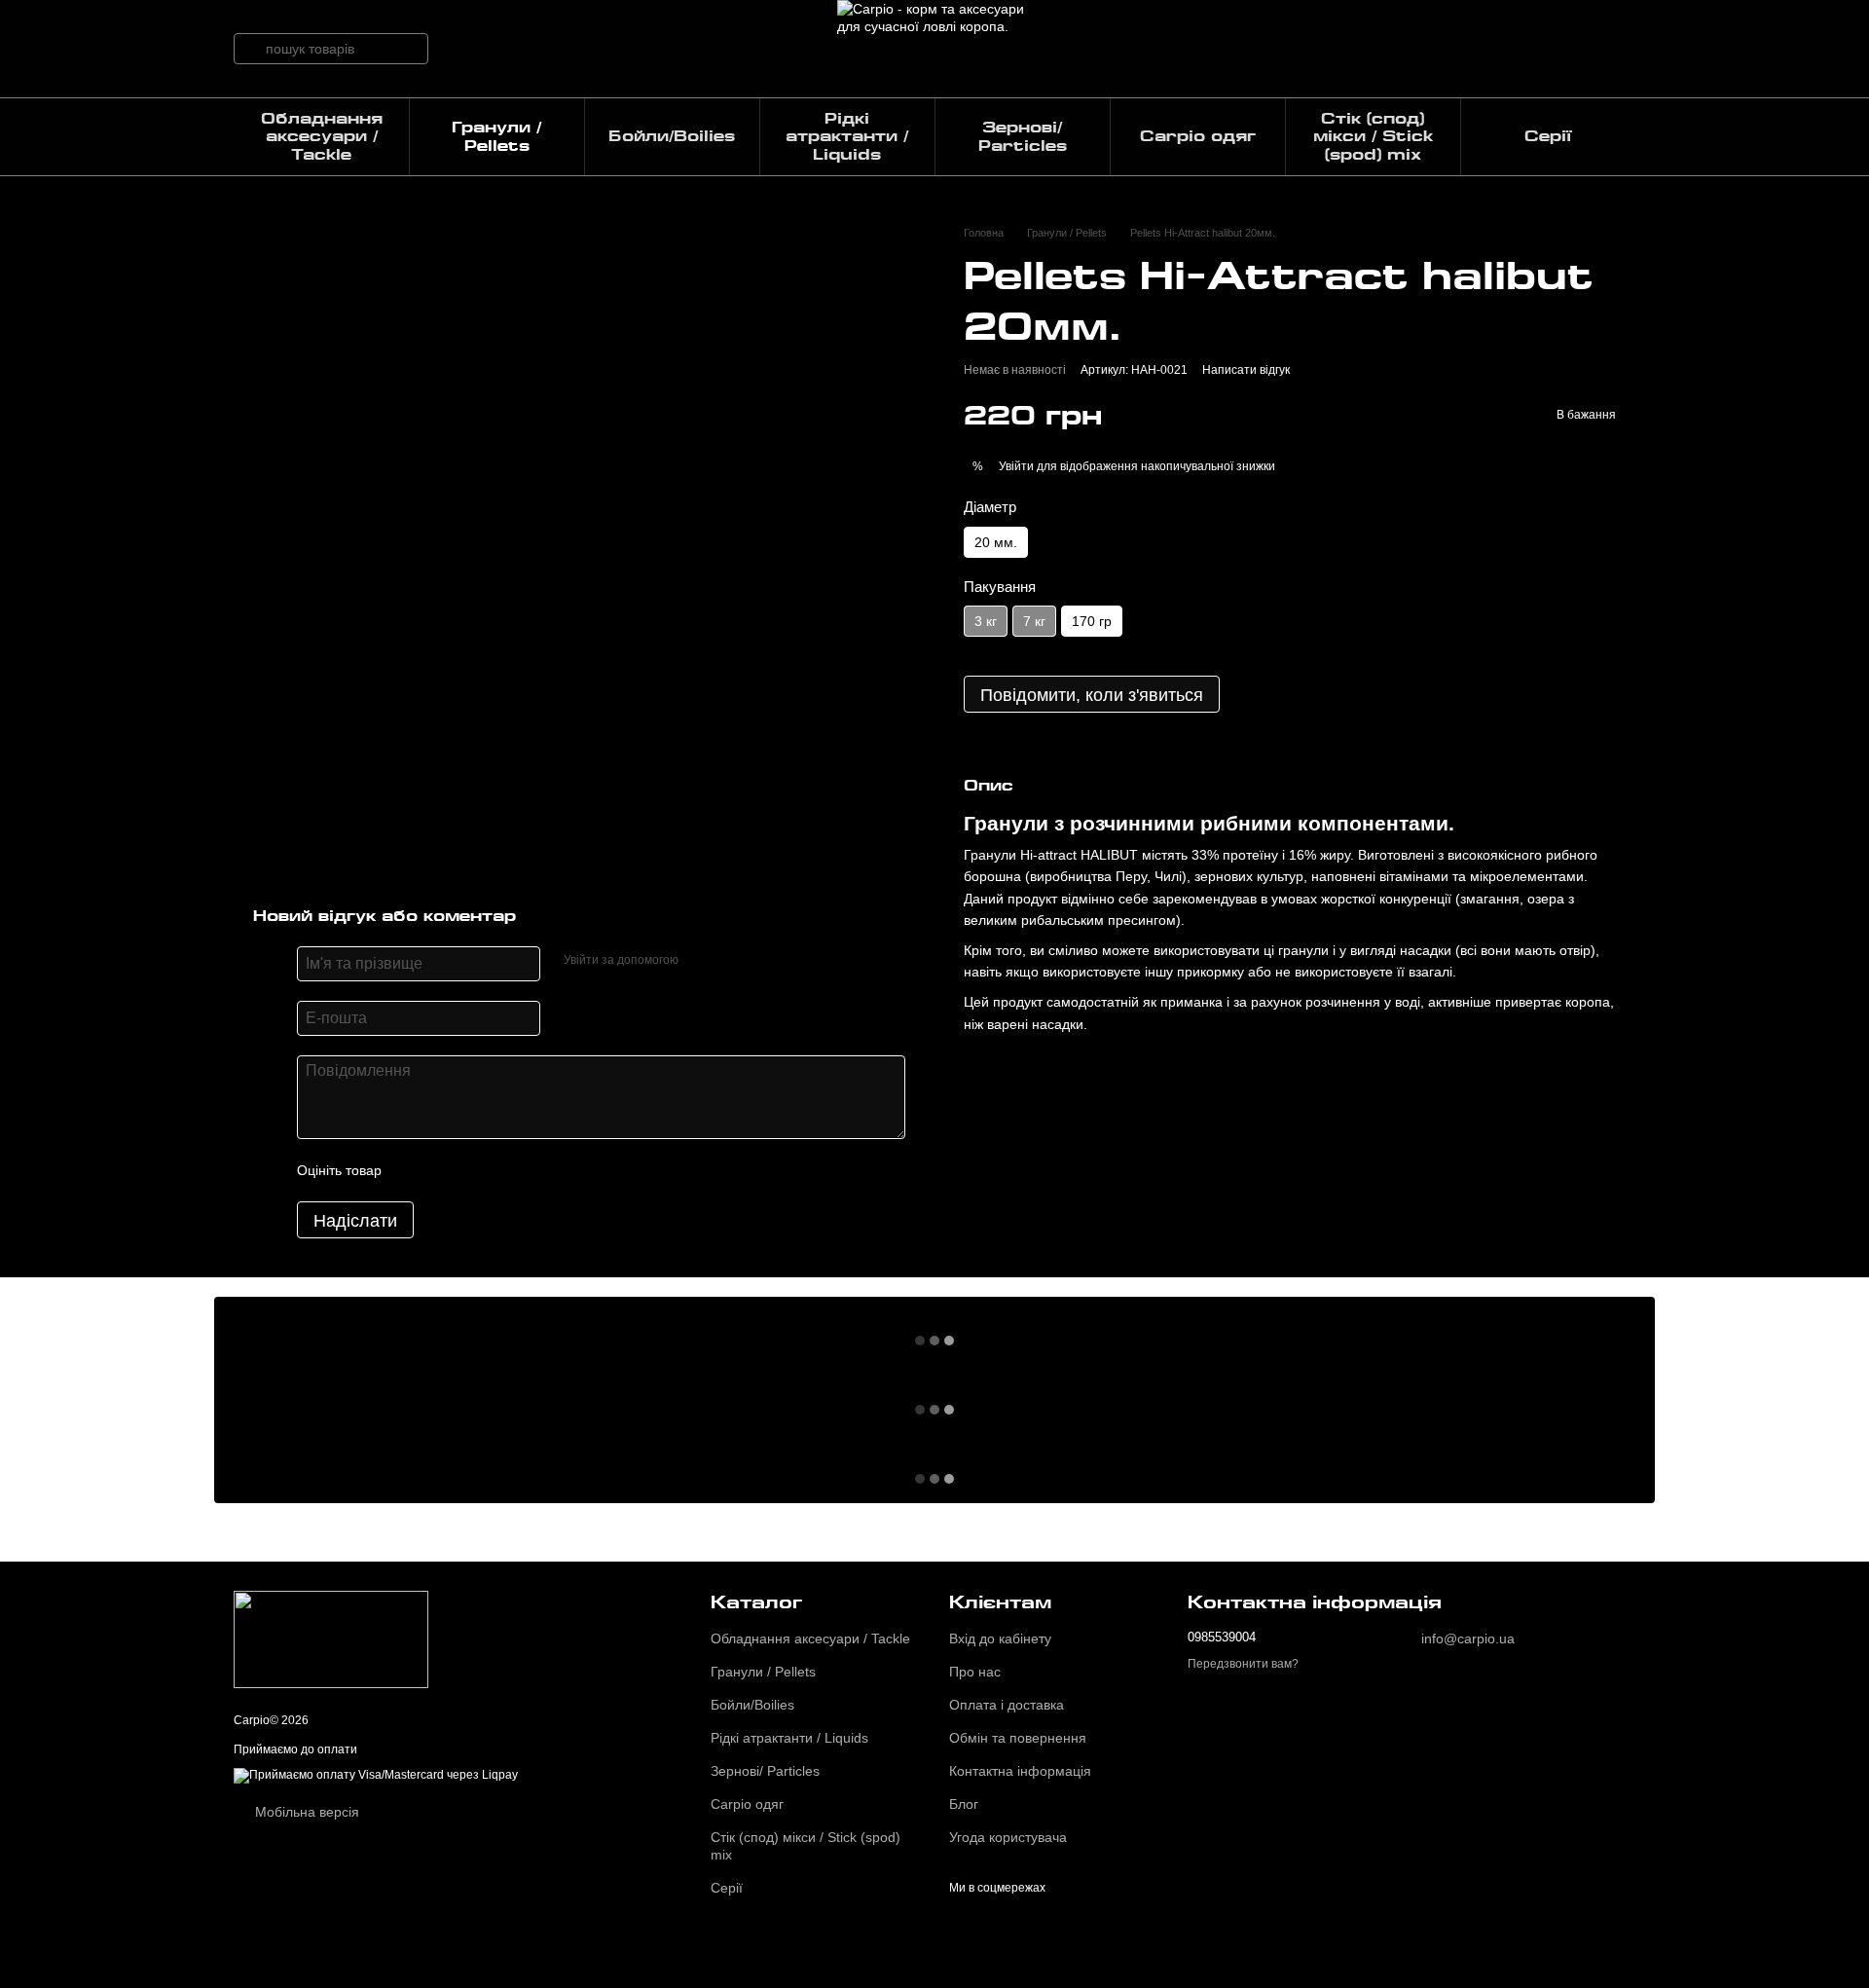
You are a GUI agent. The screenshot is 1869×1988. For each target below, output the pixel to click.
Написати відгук (1246, 371)
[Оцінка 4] (507, 1170)
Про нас (975, 1672)
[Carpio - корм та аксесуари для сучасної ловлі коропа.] (331, 1639)
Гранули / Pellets (496, 136)
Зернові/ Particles (1023, 136)
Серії (1548, 136)
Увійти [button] (1016, 466)
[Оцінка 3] (476, 1170)
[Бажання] (1519, 49)
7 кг (1034, 622)
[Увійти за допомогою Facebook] (700, 961)
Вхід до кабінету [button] (1000, 1638)
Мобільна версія (305, 1812)
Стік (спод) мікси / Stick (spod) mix (1373, 137)
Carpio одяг (1198, 136)
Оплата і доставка (1007, 1705)
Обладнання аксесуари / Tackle (322, 137)
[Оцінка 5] (538, 1170)
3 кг (986, 622)
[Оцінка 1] (414, 1170)
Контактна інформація (1020, 1771)
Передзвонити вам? (1243, 1664)
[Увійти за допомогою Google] (731, 961)
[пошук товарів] (249, 49)
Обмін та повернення (1018, 1738)
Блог (964, 1804)
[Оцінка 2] (445, 1170)
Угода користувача (1008, 1837)
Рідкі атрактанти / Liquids (847, 137)
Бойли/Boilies (672, 136)
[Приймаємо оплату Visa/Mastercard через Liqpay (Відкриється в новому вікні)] (376, 1775)
